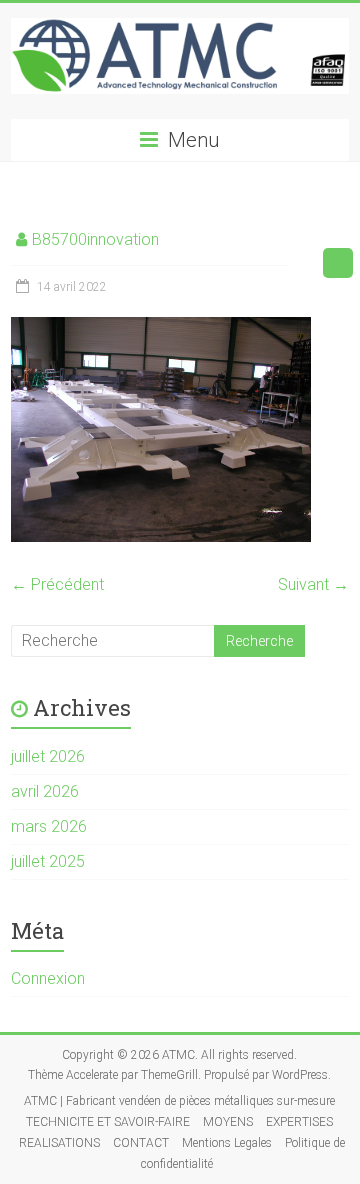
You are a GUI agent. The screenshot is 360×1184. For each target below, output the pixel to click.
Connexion (48, 978)
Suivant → (313, 584)
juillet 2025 (48, 861)
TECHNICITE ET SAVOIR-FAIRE (108, 1122)
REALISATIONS (59, 1143)
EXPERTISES (299, 1122)
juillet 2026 (48, 756)
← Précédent (57, 584)
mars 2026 (49, 826)
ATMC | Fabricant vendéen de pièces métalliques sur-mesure (179, 1101)
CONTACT (141, 1143)
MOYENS (228, 1122)
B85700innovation (95, 239)
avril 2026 (45, 791)
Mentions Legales (227, 1143)
